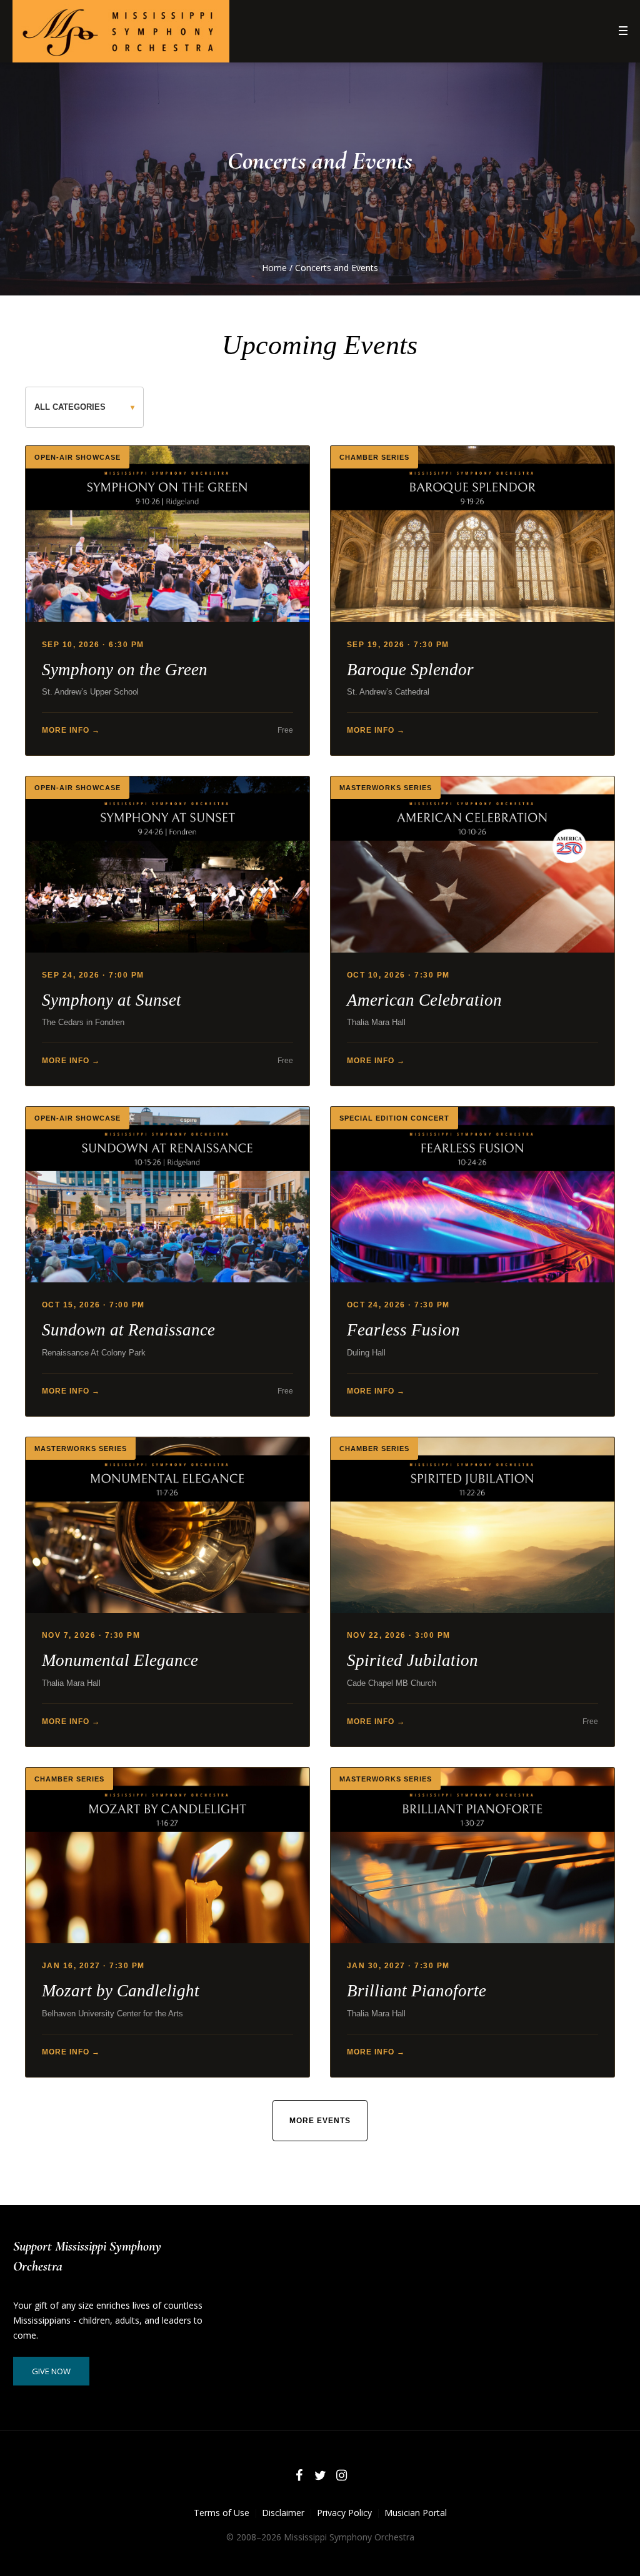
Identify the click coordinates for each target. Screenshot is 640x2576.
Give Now (51, 2371)
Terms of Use (222, 2513)
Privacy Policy (344, 2513)
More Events (320, 2121)
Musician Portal (416, 2513)
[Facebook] (299, 2475)
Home (274, 268)
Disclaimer (283, 2513)
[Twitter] (320, 2475)
